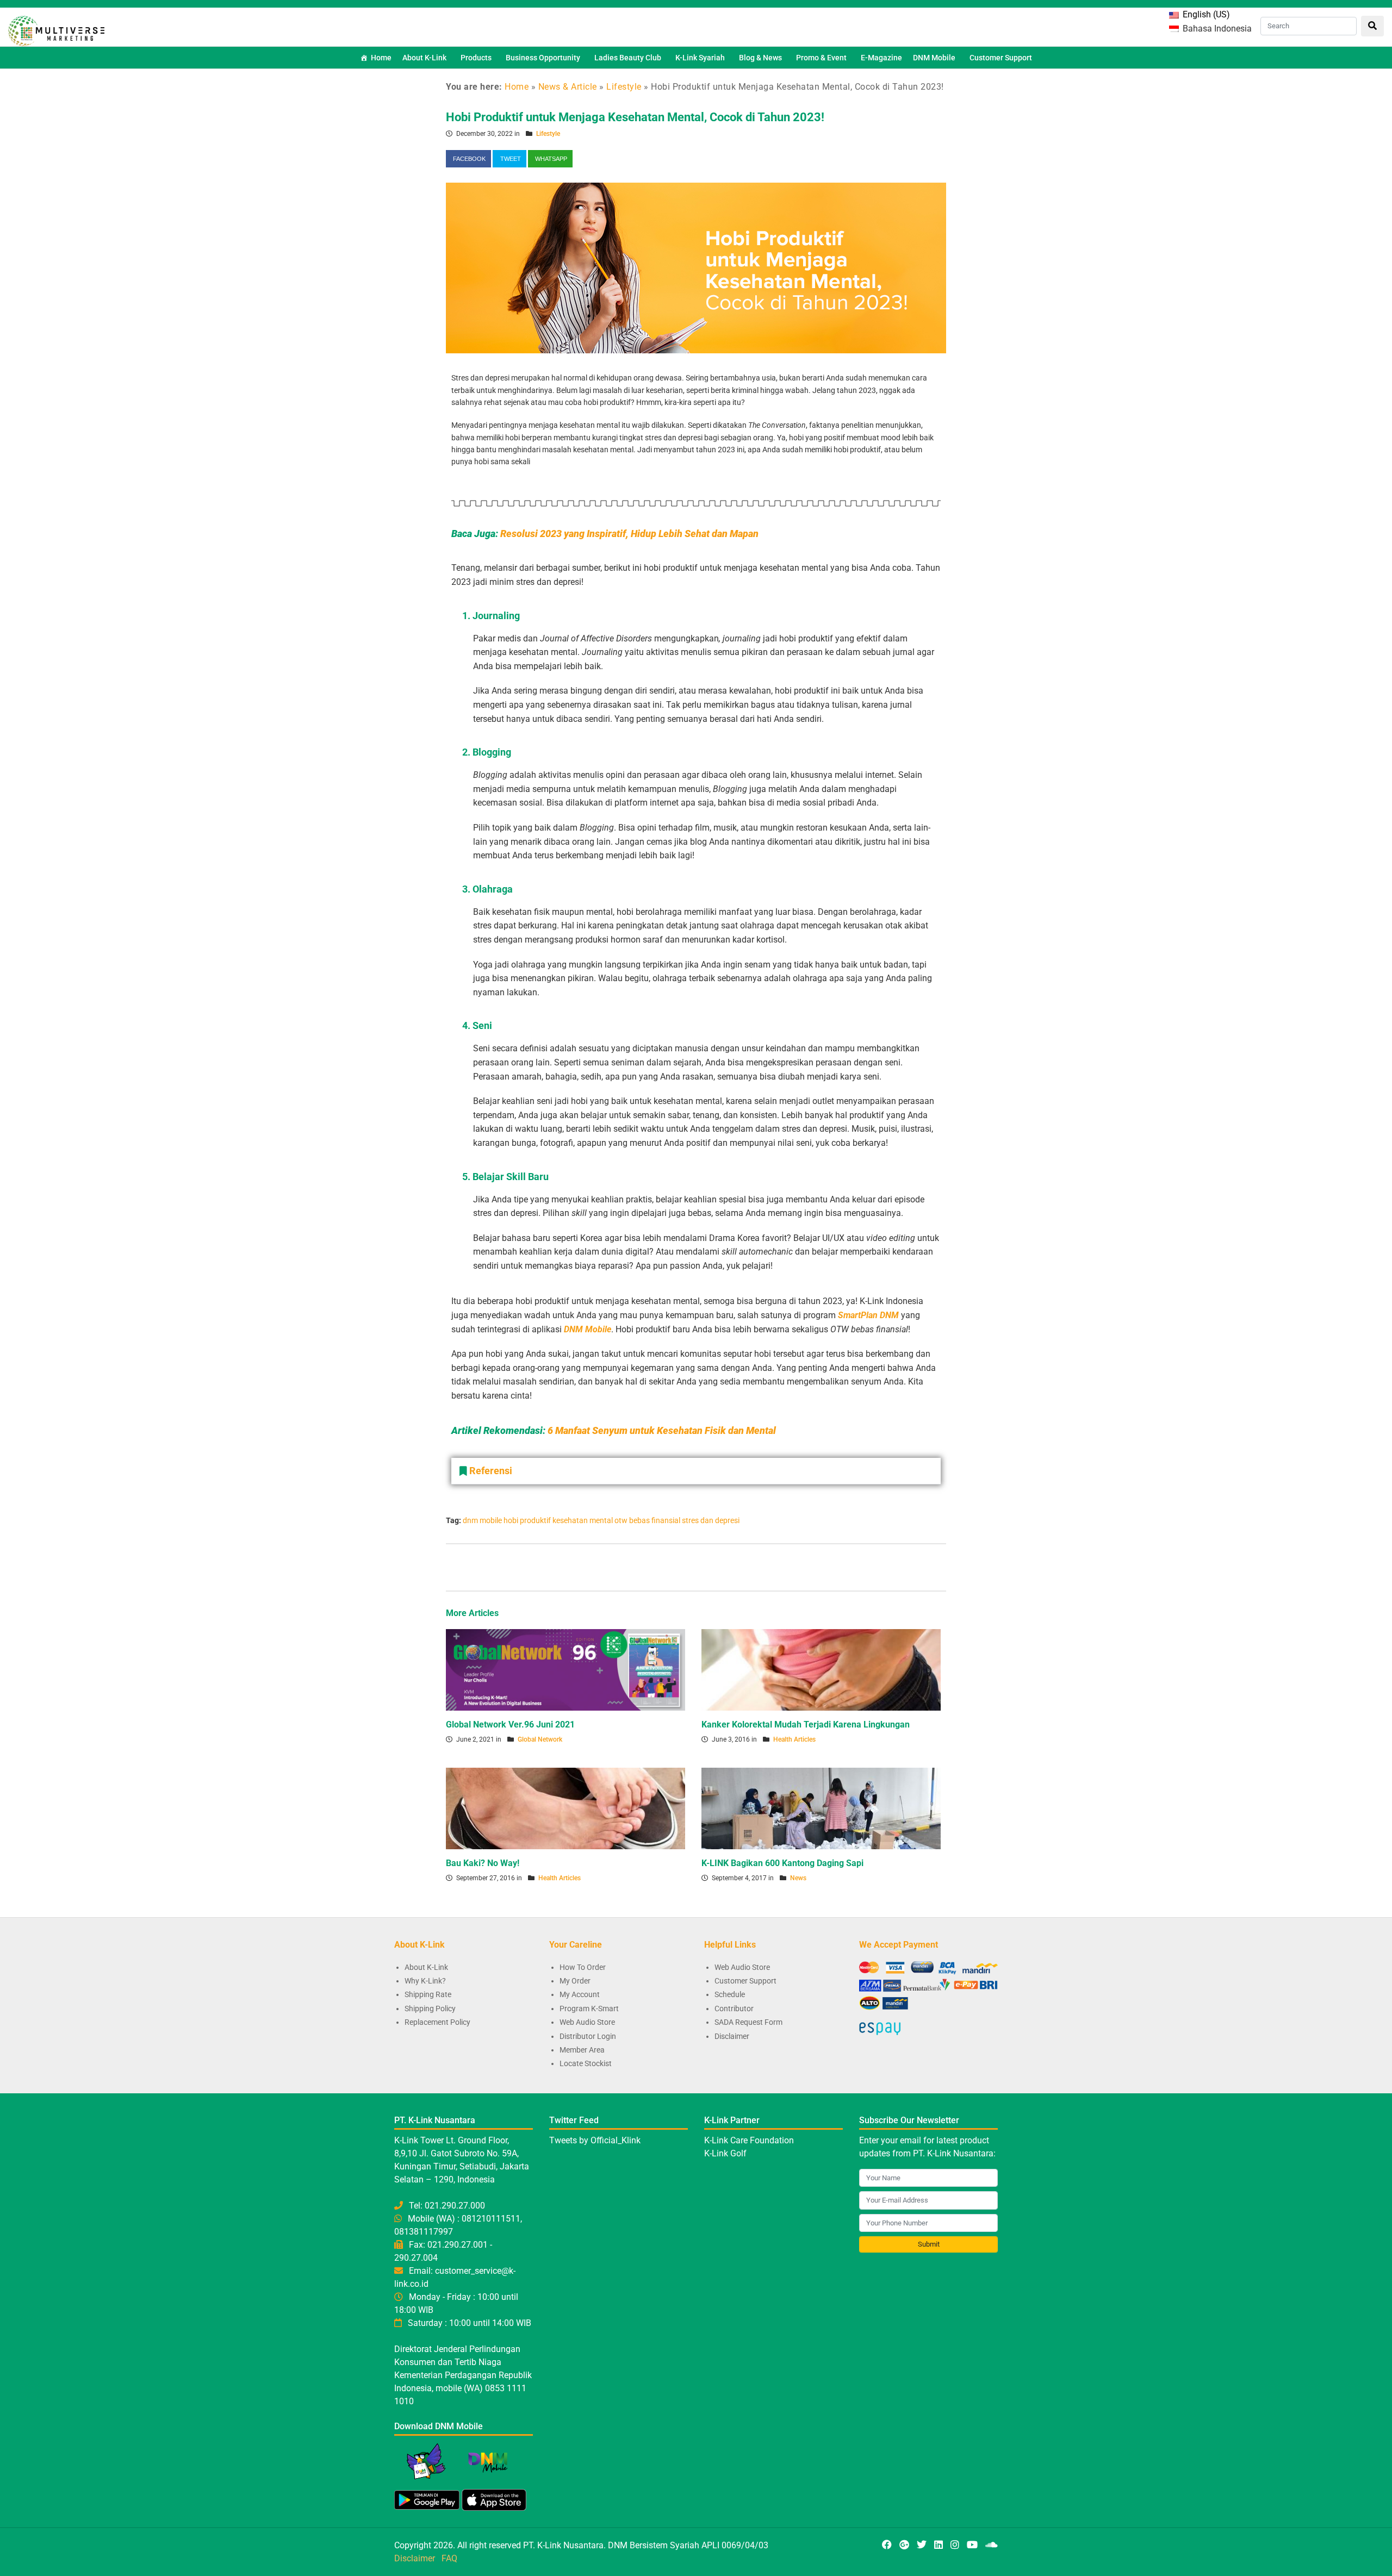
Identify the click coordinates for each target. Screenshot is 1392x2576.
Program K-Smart (589, 2009)
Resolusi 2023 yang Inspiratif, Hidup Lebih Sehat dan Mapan (629, 534)
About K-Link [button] (424, 58)
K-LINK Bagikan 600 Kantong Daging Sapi (782, 1863)
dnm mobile (482, 1520)
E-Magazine (881, 58)
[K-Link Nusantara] (56, 30)
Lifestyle (624, 87)
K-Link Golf (725, 2153)
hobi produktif (527, 1520)
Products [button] (476, 58)
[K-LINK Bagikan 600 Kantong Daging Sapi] (821, 1808)
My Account (580, 1994)
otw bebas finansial (647, 1520)
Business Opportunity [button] (543, 58)
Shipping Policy (430, 2009)
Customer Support (1001, 58)
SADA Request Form (748, 2022)
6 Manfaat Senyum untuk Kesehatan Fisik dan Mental (662, 1430)
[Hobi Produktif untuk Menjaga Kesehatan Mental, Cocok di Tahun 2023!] (696, 267)
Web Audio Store (587, 2022)
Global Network (540, 1739)
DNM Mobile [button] (934, 58)
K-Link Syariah (700, 58)
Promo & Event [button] (821, 58)
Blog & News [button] (760, 58)
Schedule (730, 1994)
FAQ (449, 2558)
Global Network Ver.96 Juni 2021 (510, 1724)
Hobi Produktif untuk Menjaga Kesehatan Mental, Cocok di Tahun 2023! (635, 117)
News (798, 1878)
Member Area (582, 2050)
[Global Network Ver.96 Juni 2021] (565, 1669)
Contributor (734, 2009)
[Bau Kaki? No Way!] (565, 1808)
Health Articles (794, 1739)
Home (381, 58)
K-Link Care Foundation (749, 2140)
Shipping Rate (428, 1994)
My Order (575, 1981)
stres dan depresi (711, 1520)
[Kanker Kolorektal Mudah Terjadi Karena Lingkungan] (821, 1669)
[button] (696, 1471)
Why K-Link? (425, 1981)
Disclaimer (732, 2036)
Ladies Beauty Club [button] (628, 58)
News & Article (568, 87)
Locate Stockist (586, 2063)
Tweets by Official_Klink (595, 2140)
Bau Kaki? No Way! (483, 1863)
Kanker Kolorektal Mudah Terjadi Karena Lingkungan (806, 1724)
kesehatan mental (583, 1520)
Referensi (491, 1471)
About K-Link (426, 1967)
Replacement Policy (437, 2022)
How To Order (583, 1967)
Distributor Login (588, 2036)
